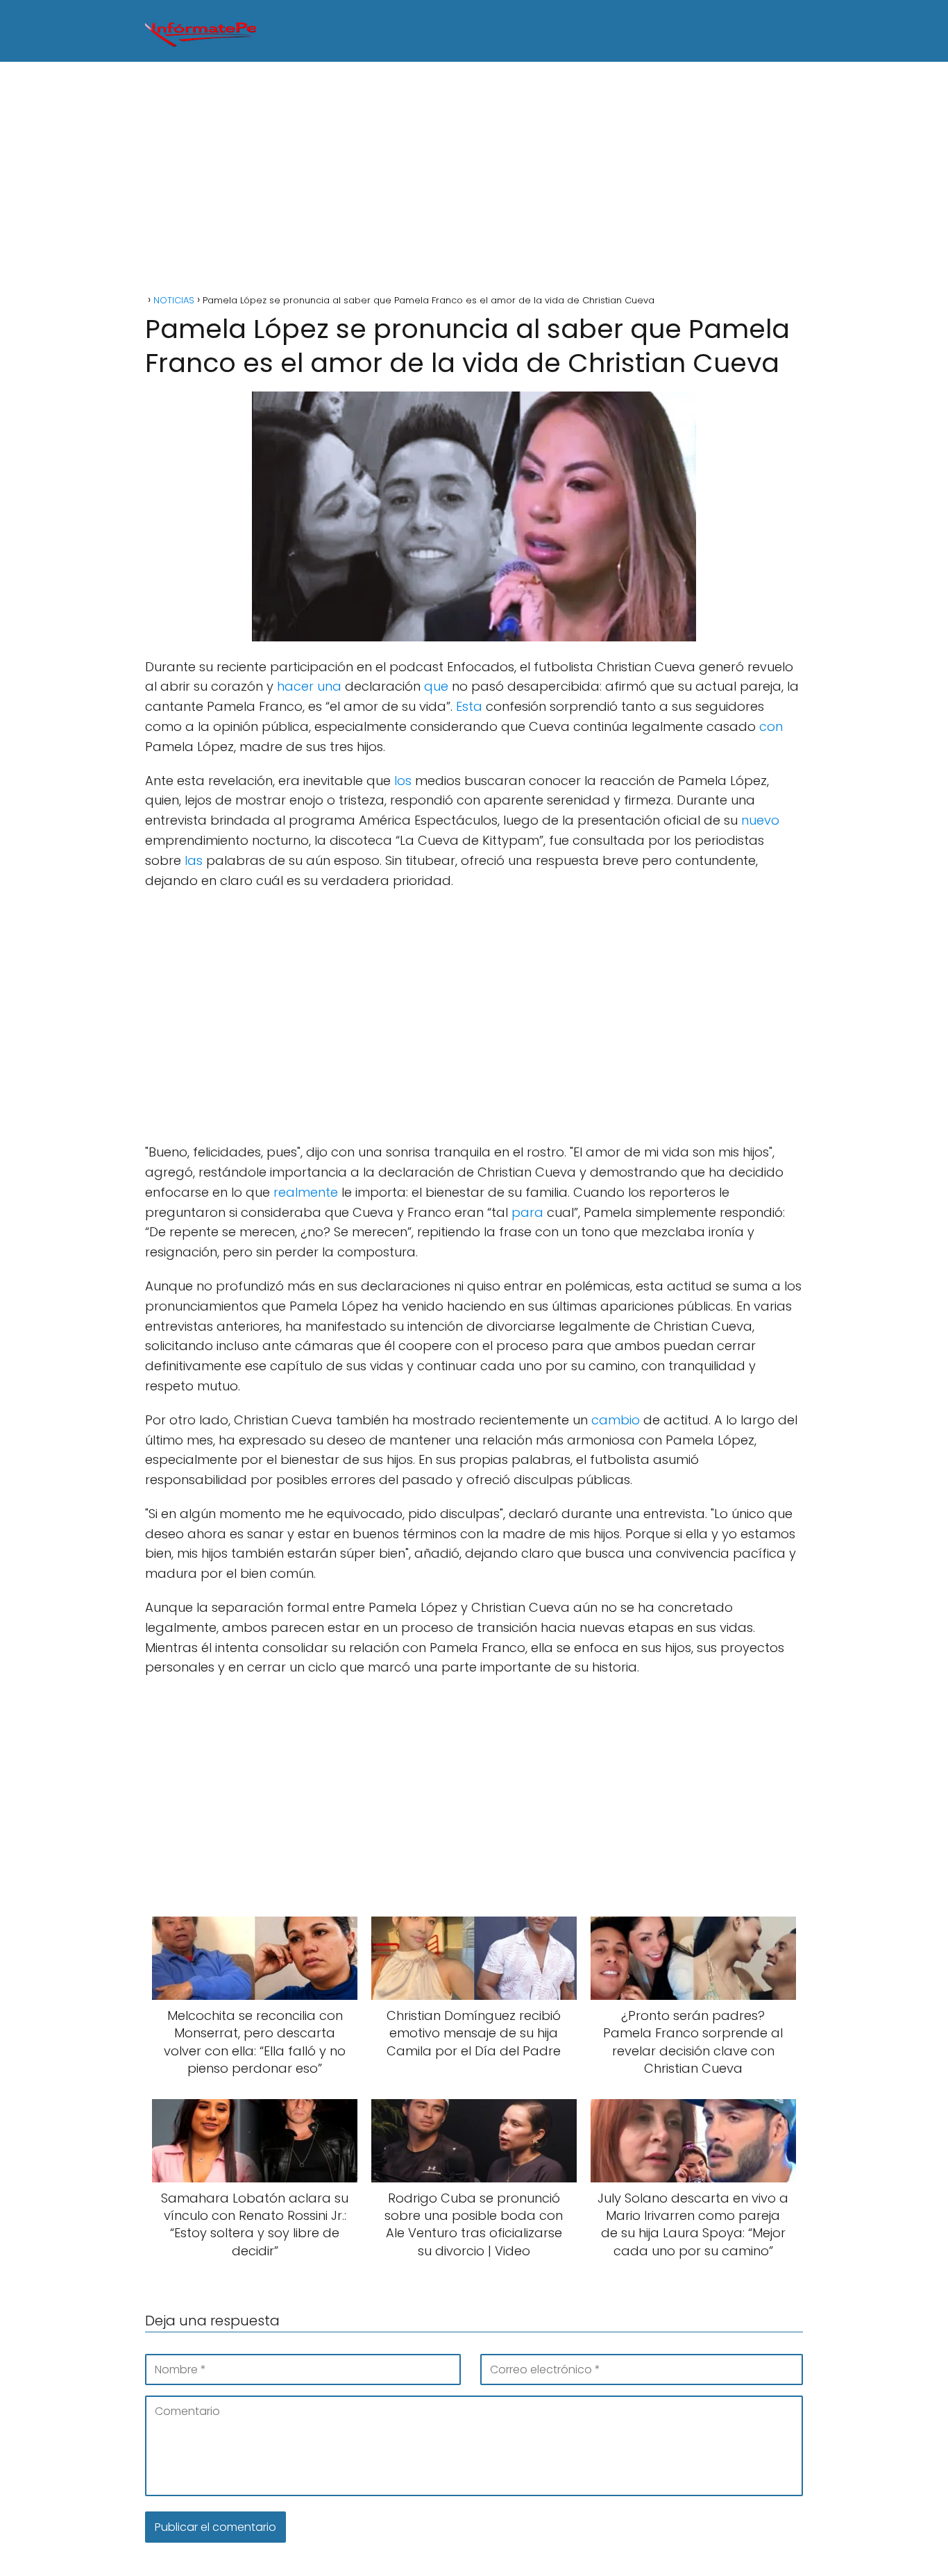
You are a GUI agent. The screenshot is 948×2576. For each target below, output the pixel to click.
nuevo (760, 820)
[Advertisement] (474, 180)
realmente (306, 1192)
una (329, 686)
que (436, 686)
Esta (469, 706)
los (403, 781)
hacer (295, 686)
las (194, 860)
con (771, 726)
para (527, 1212)
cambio (616, 1420)
